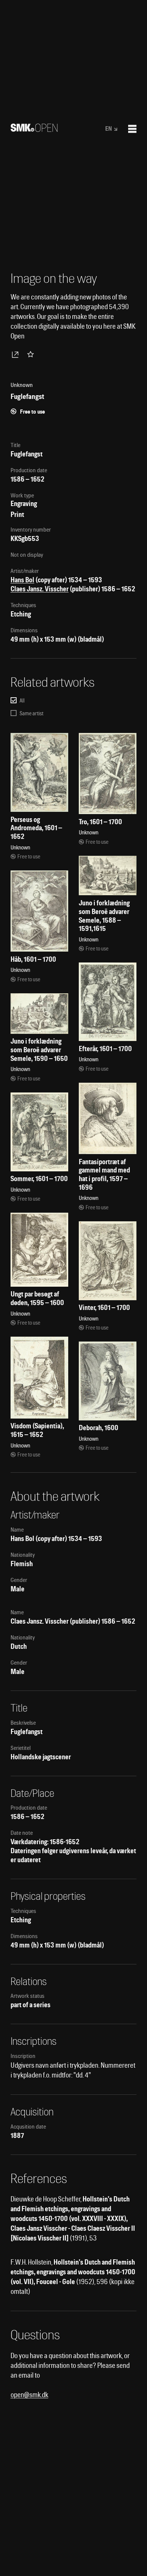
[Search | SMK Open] (34, 129)
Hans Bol (22, 580)
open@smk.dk (29, 2395)
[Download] (17, 354)
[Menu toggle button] (132, 129)
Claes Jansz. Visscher (40, 589)
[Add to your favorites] (32, 354)
